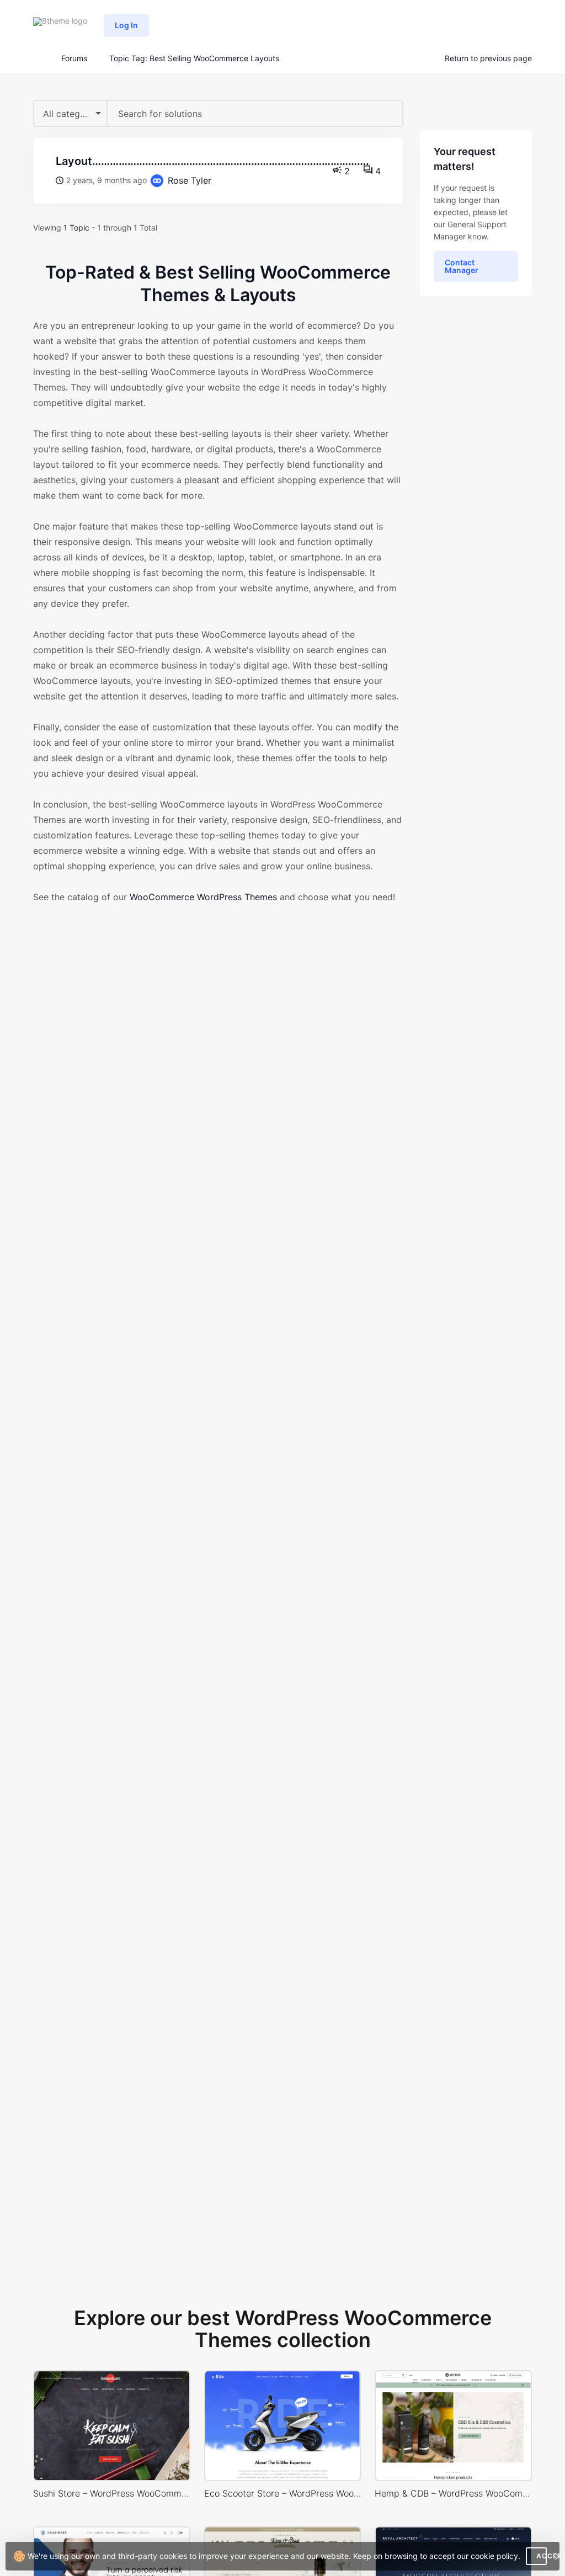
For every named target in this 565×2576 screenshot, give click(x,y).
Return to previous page (488, 58)
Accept (542, 2556)
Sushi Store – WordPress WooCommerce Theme (112, 2493)
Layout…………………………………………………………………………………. (212, 161)
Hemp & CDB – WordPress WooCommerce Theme (453, 2493)
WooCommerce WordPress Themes (203, 897)
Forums (74, 58)
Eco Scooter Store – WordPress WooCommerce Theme (283, 2493)
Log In (126, 25)
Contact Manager (462, 266)
